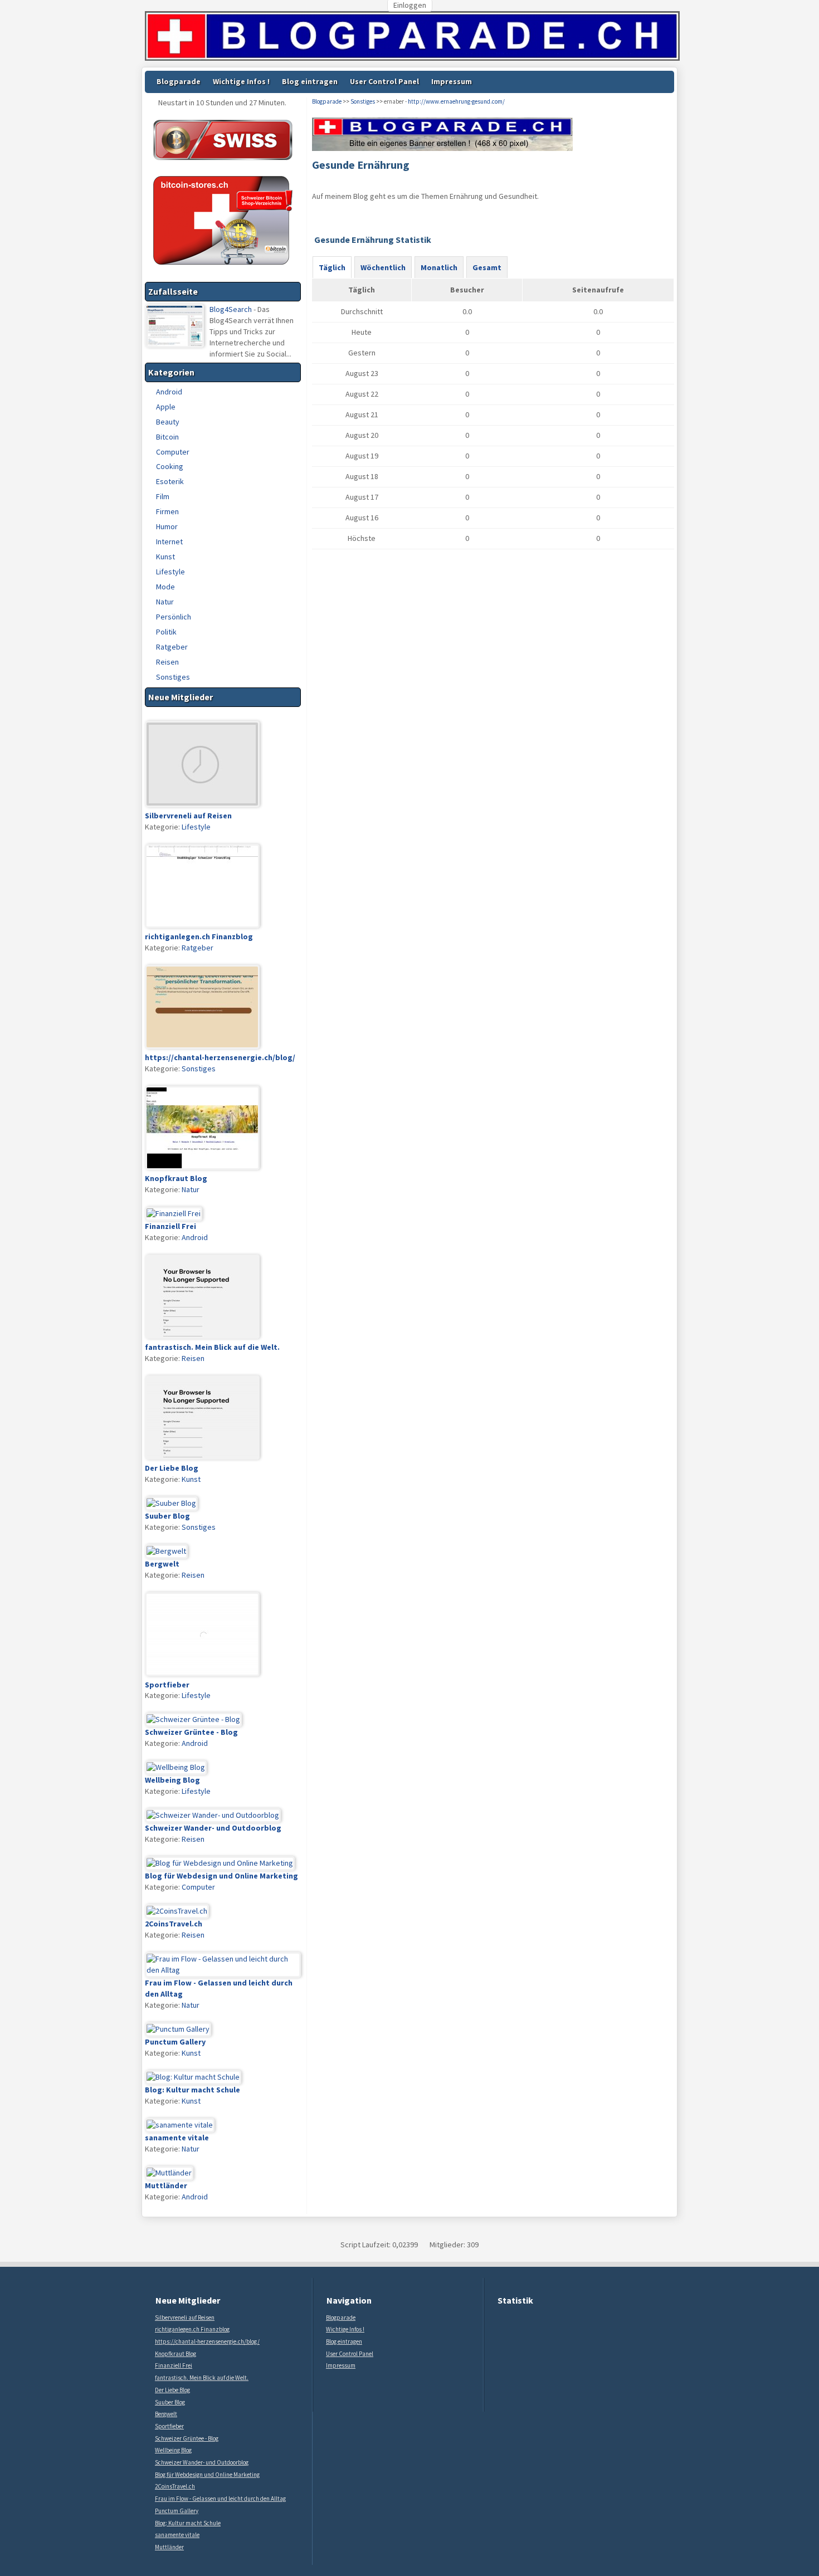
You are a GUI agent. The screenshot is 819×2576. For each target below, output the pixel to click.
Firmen (167, 511)
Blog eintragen (310, 81)
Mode (165, 587)
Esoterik (170, 481)
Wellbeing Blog (173, 2450)
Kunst (165, 557)
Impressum (452, 81)
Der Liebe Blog (172, 2390)
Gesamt (487, 267)
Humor (167, 526)
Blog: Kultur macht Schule (188, 2523)
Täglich (332, 267)
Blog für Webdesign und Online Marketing (207, 2475)
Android (169, 392)
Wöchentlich (383, 267)
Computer (173, 452)
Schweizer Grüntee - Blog (187, 2438)
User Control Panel (384, 81)
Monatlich (439, 267)
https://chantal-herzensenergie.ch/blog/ (207, 2341)
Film (163, 496)
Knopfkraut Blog (175, 2354)
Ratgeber (172, 647)
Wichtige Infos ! (241, 81)
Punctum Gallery (177, 2511)
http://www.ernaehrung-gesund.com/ (456, 101)
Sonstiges (173, 677)
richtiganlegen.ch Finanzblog (192, 2329)
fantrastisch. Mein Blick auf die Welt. (202, 2378)
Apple (166, 407)
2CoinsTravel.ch (175, 2486)
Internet (169, 541)
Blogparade (179, 81)
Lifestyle (170, 572)
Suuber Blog (170, 2402)
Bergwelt (166, 2414)
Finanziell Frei (174, 2365)
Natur (165, 602)
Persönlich (174, 617)
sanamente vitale (177, 2535)
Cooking (170, 466)
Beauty (168, 422)
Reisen (167, 662)
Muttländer (169, 2547)
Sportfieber (169, 2426)
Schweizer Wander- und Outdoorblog (202, 2462)
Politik (166, 632)
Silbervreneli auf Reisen (185, 2318)
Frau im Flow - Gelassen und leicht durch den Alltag (220, 2499)
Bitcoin (167, 437)
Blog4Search (231, 309)
